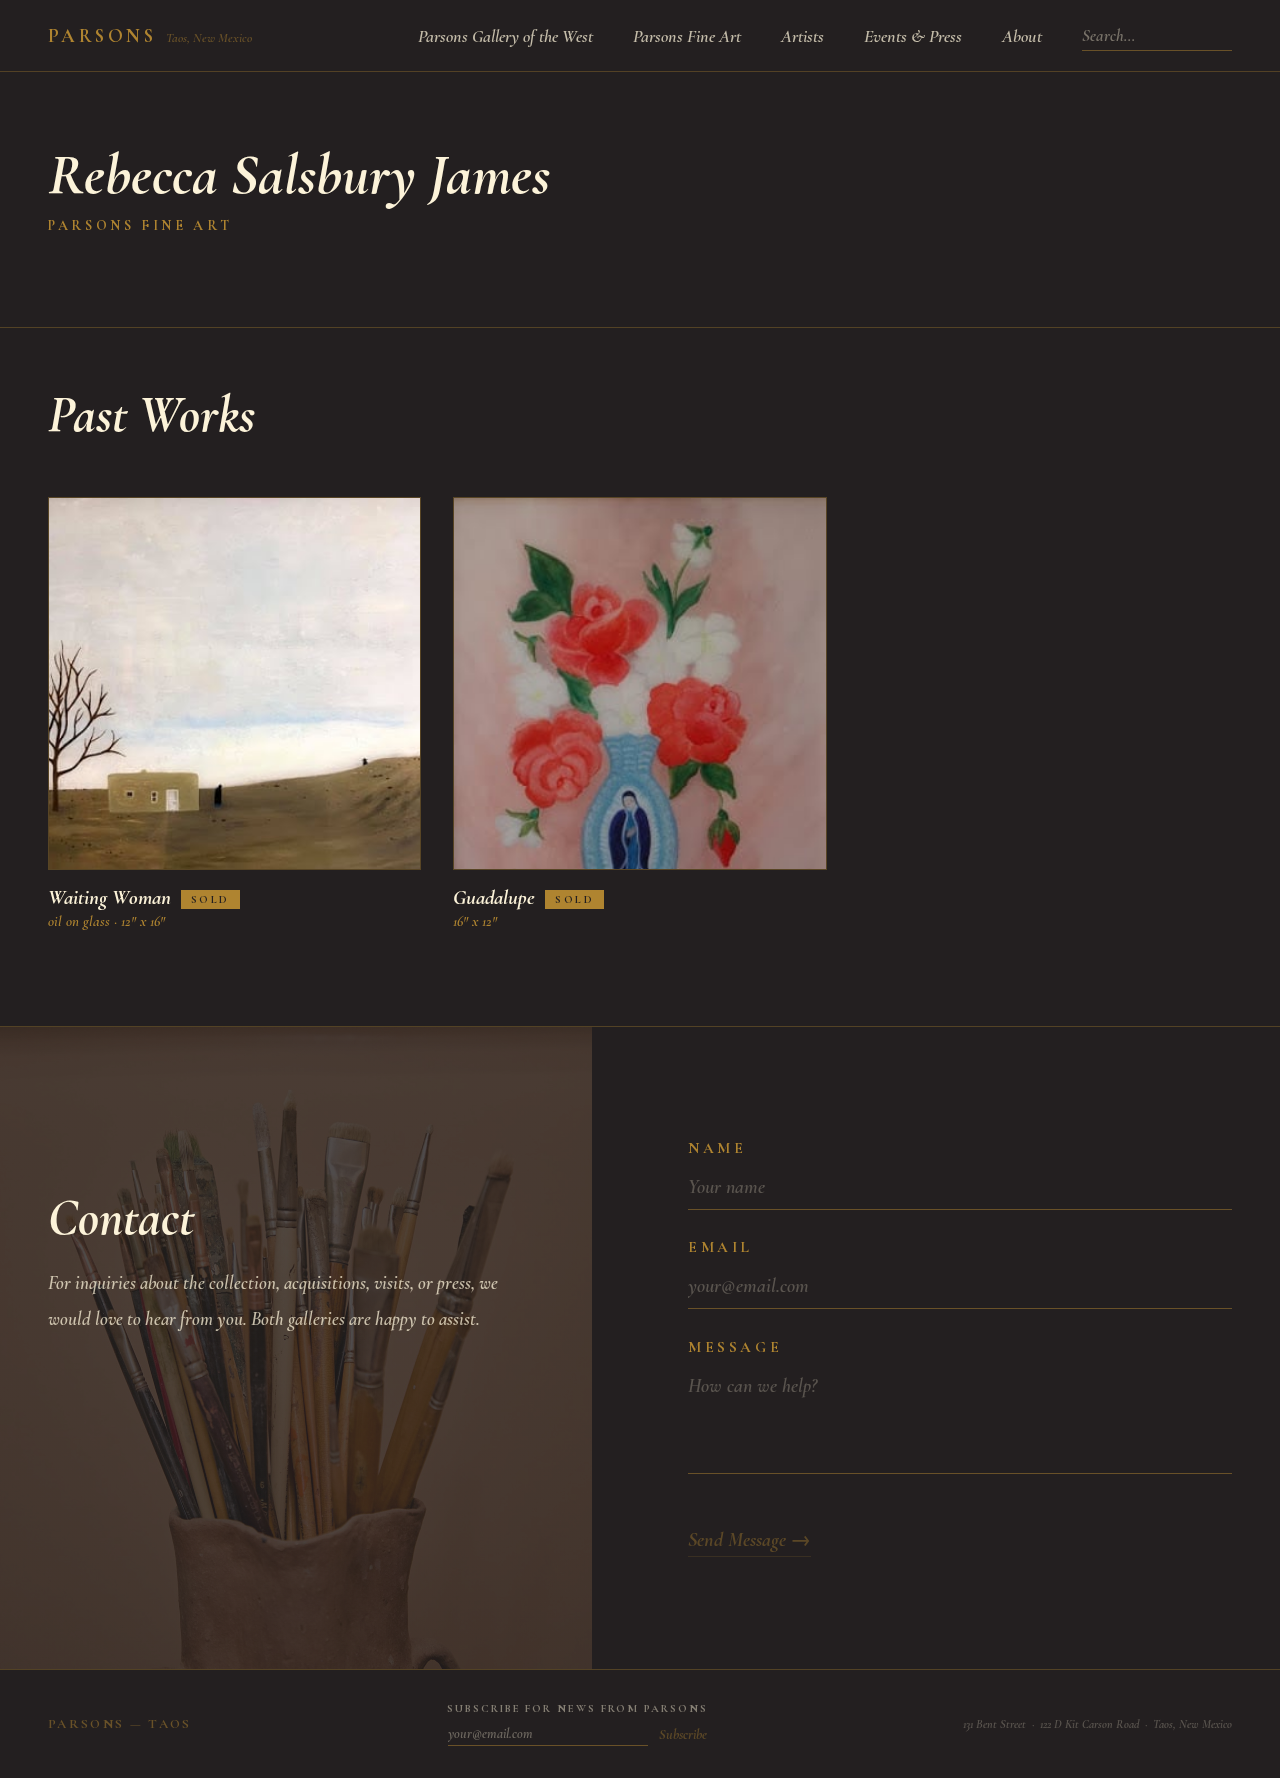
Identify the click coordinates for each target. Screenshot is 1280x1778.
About (1022, 36)
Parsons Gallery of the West (505, 36)
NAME (717, 1148)
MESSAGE (735, 1347)
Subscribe (683, 1734)
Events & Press (913, 36)
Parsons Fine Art (687, 36)
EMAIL (720, 1247)
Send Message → (749, 1540)
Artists (802, 36)
